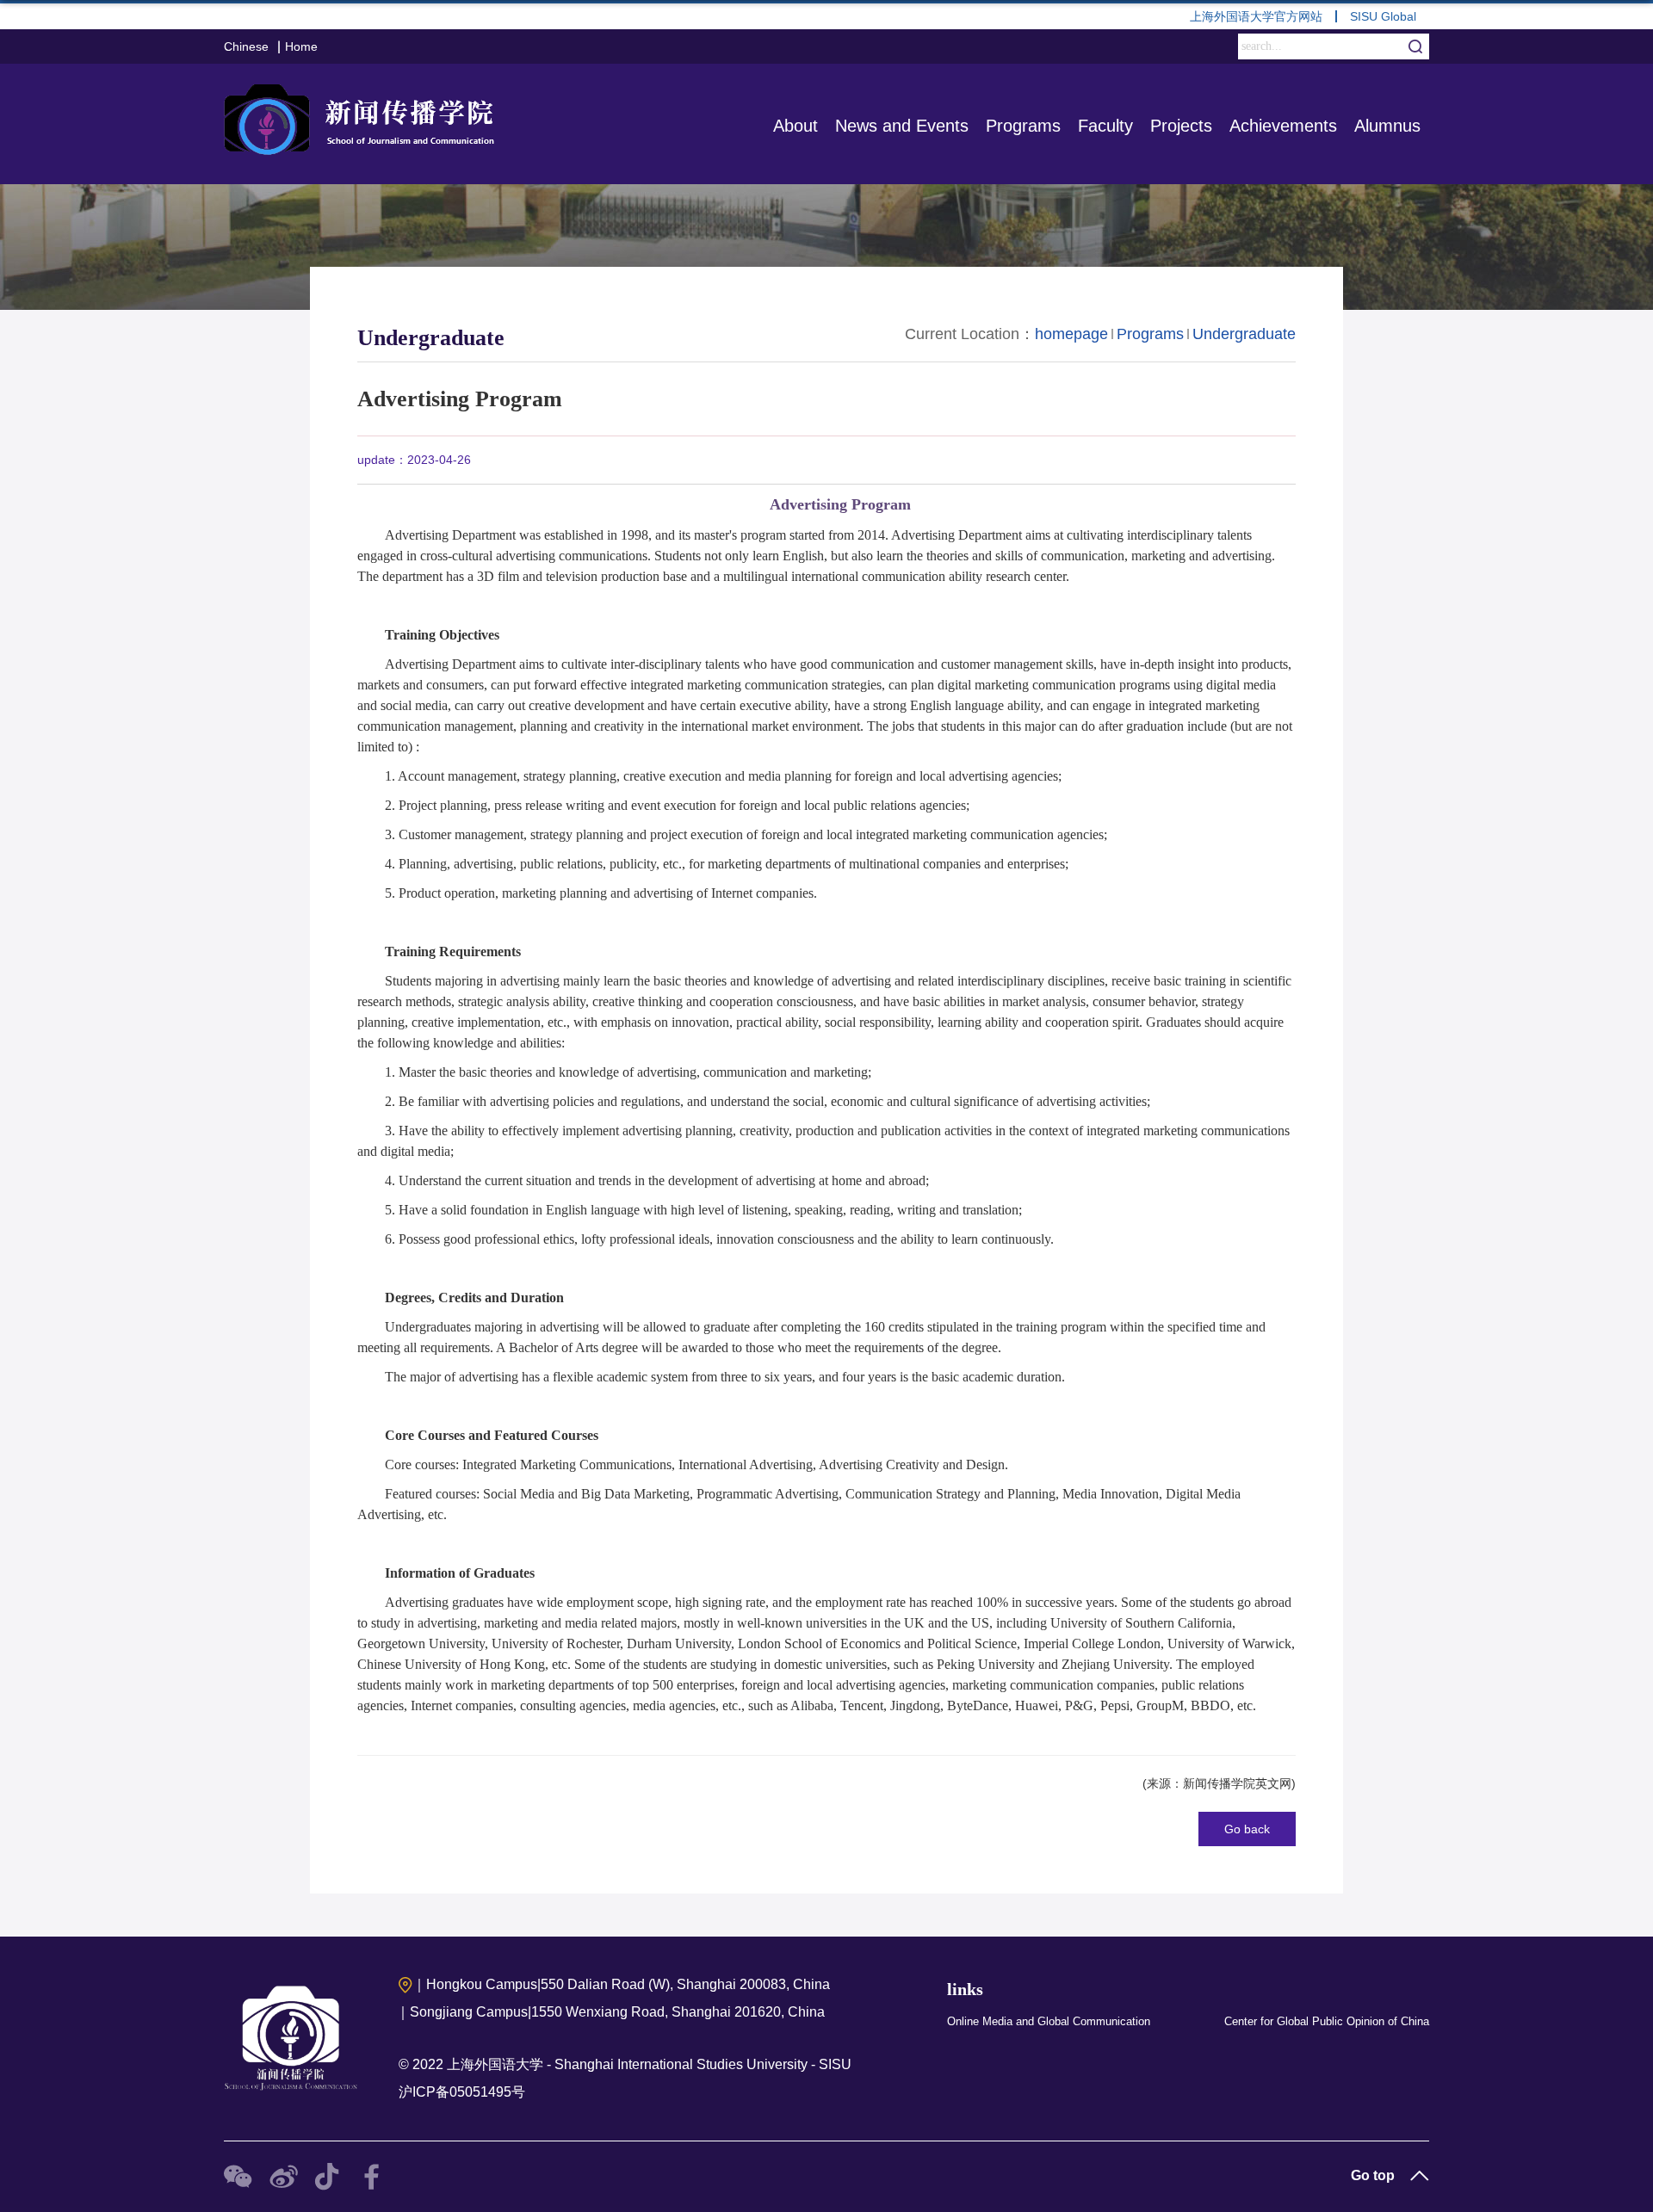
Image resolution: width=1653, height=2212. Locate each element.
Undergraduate (1244, 334)
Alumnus (1387, 126)
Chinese (246, 46)
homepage (1071, 334)
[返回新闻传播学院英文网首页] (363, 116)
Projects (1181, 126)
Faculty (1105, 126)
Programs (1023, 126)
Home (301, 46)
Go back (1247, 1829)
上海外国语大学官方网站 (1256, 16)
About (796, 126)
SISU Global (1383, 16)
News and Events (902, 126)
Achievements (1283, 126)
